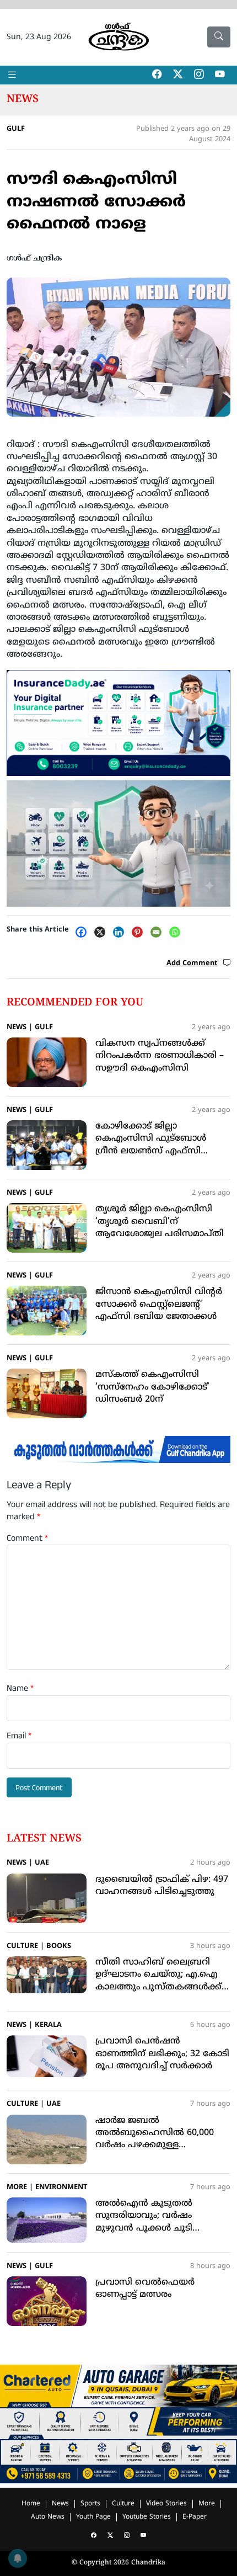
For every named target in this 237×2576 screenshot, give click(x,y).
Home (31, 2504)
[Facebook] (84, 932)
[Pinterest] (140, 932)
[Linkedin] (121, 932)
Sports (90, 2504)
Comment (27, 1539)
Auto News (48, 2517)
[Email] (159, 932)
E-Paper (195, 2517)
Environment (61, 2188)
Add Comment (192, 964)
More (17, 2188)
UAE (42, 1863)
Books (59, 1946)
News (23, 99)
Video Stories (166, 2504)
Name (20, 1689)
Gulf (16, 129)
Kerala (48, 2025)
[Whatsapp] (177, 932)
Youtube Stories (147, 2517)
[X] (103, 932)
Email (19, 1736)
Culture (22, 1946)
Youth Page (93, 2517)
